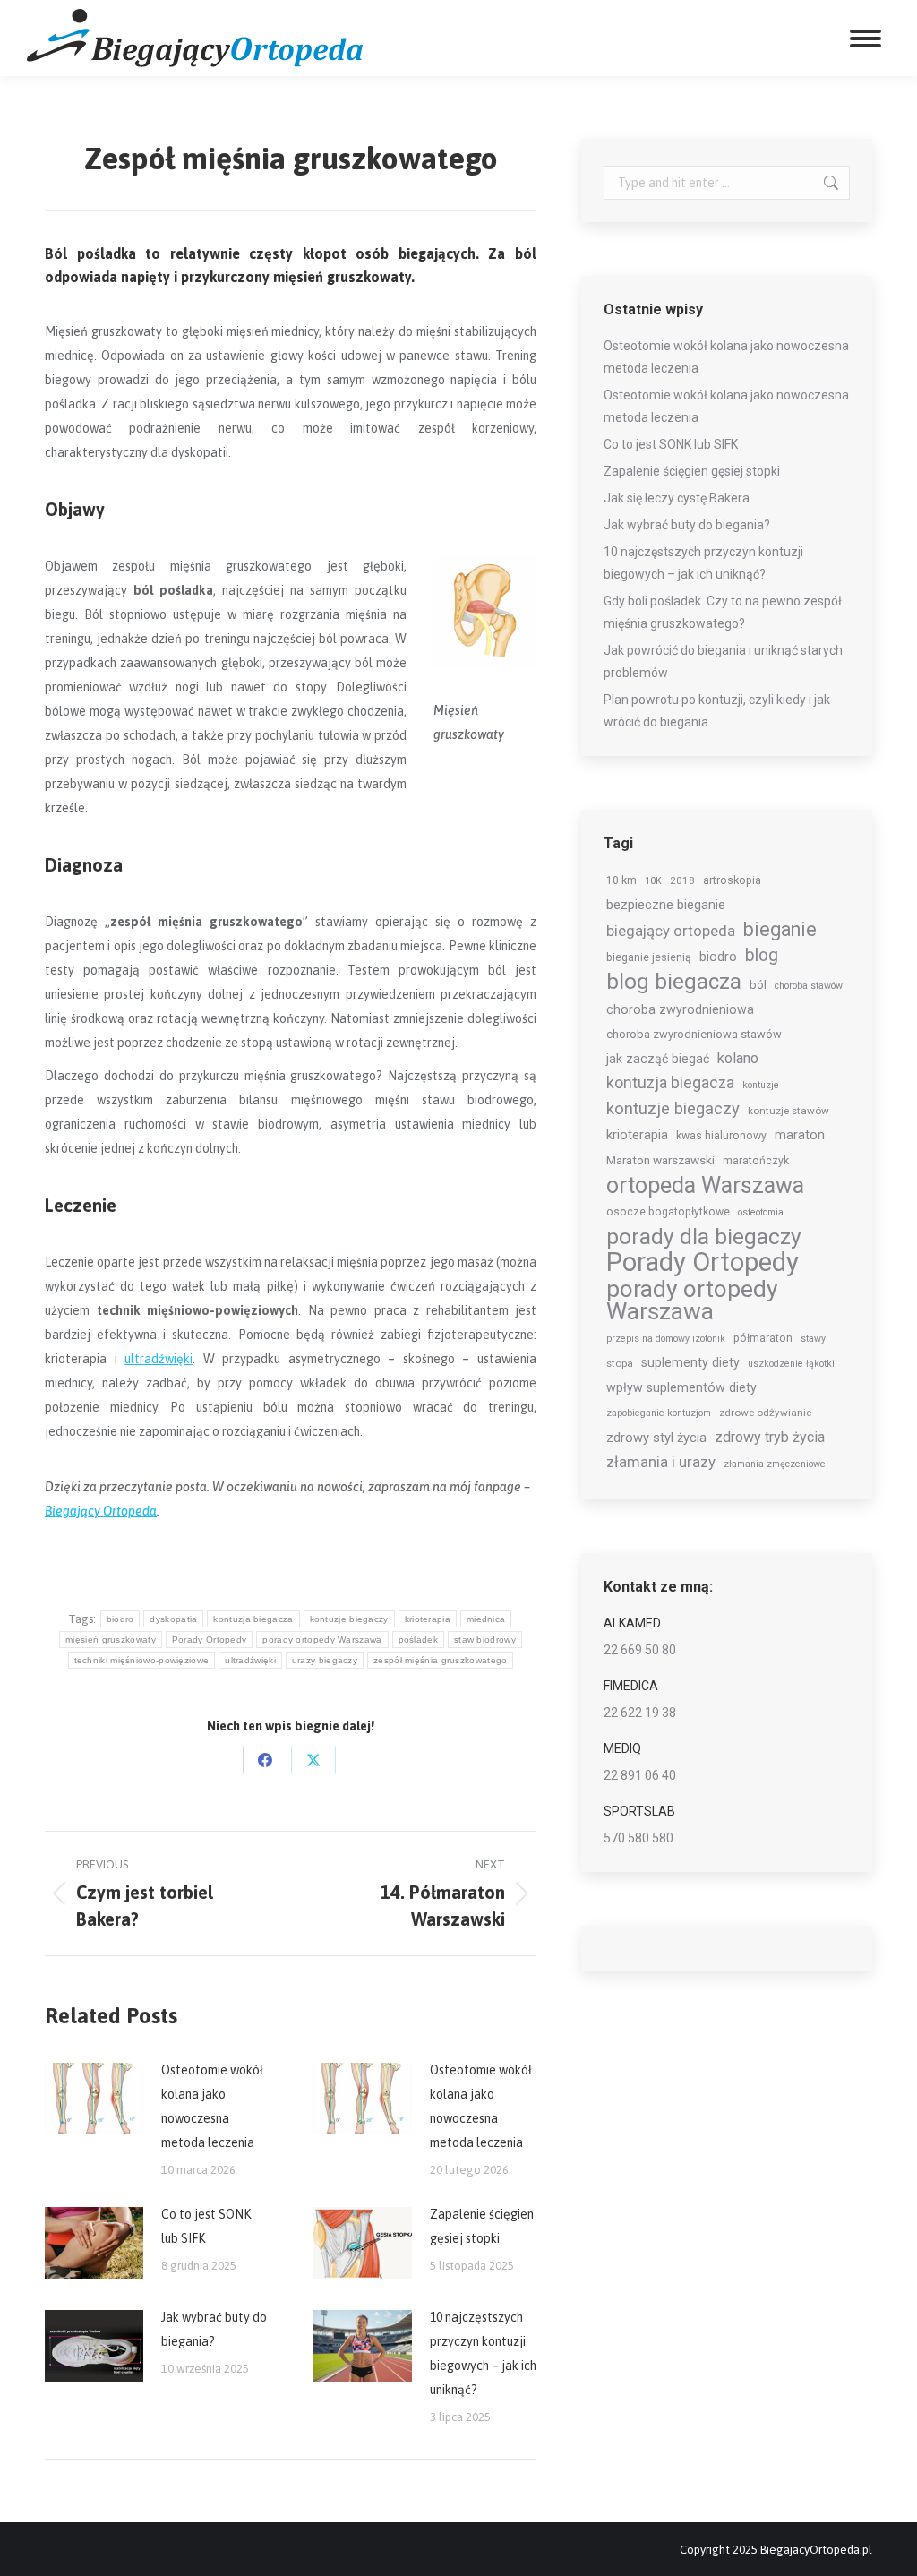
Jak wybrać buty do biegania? (214, 2329)
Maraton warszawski (660, 1160)
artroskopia (732, 880)
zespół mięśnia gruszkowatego (440, 1660)
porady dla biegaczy (704, 1236)
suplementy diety (690, 1362)
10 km (621, 880)
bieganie (780, 929)
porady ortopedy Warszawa (322, 1640)
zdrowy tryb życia (770, 1437)
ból (758, 985)
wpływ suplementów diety (681, 1387)
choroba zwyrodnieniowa (680, 1009)
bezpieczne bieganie (666, 905)
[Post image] (94, 2099)
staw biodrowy (485, 1640)
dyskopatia (173, 1619)
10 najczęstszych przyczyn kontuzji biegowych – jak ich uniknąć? (483, 2353)
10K (653, 881)
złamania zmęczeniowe (775, 1464)
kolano (738, 1058)
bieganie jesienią (649, 957)
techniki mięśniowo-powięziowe (142, 1660)
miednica (486, 1619)
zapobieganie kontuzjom (659, 1413)
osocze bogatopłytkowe (668, 1212)
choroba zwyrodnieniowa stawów (694, 1034)
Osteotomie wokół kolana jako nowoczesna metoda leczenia (212, 2106)
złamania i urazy (661, 1462)
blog (762, 955)
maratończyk (756, 1161)
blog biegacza (674, 982)
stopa (620, 1363)
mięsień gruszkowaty (111, 1640)
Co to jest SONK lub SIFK (206, 2226)
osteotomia (761, 1212)
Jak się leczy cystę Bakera (677, 498)
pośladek (418, 1640)
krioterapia (428, 1619)
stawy (813, 1339)
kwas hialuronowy (721, 1136)
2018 (682, 880)
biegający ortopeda (671, 931)
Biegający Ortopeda (101, 1511)
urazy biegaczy (325, 1660)
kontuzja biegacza (253, 1619)
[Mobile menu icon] (866, 39)
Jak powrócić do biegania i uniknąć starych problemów (723, 661)
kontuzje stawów (788, 1111)
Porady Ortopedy (210, 1640)
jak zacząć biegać (658, 1059)
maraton (800, 1135)
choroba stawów (809, 986)
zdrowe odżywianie (765, 1413)
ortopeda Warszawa (705, 1185)
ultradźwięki (159, 1359)
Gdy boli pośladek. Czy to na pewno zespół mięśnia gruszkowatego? (723, 612)
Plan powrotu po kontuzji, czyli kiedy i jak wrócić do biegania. (717, 711)
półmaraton (763, 1338)
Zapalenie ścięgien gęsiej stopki (482, 2226)
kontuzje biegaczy (349, 1619)
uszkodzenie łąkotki (791, 1364)
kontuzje (761, 1085)
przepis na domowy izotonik (666, 1339)
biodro (120, 1619)
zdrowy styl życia (656, 1438)
